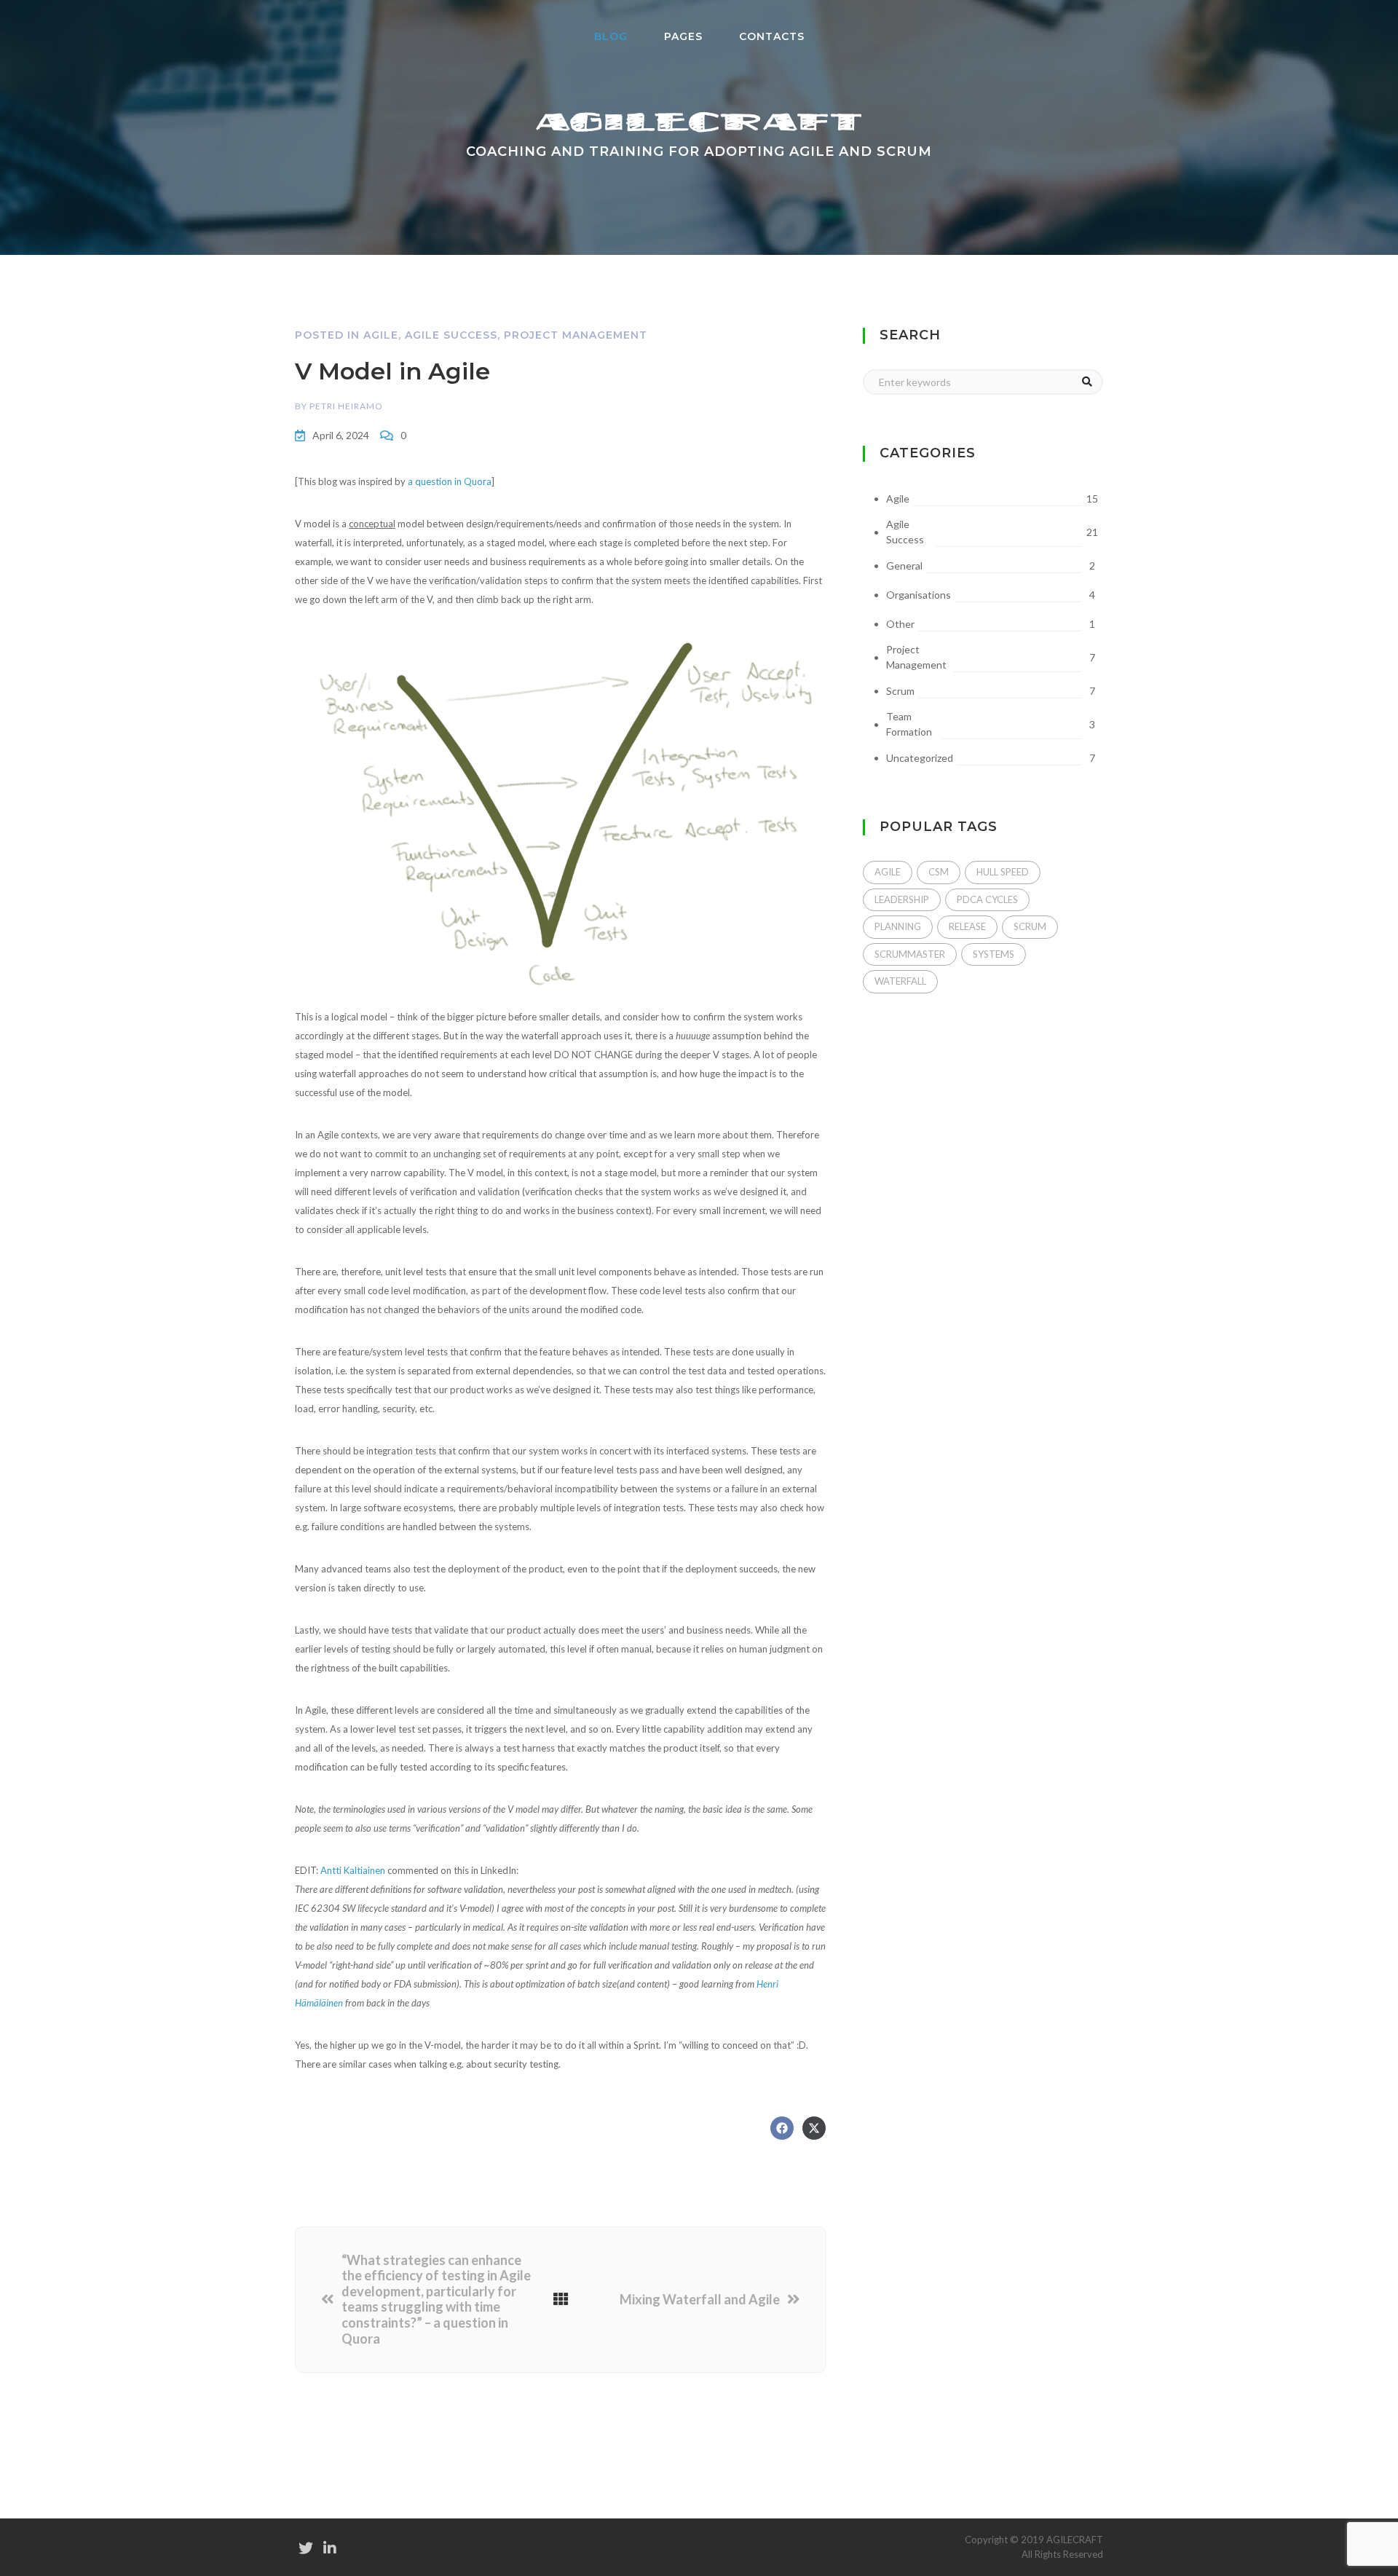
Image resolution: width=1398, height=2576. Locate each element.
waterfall (900, 981)
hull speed (1003, 872)
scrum (1030, 926)
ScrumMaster (910, 954)
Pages (683, 36)
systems (994, 954)
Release (967, 926)
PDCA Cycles (987, 899)
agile (888, 872)
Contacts (772, 36)
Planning (898, 926)
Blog (620, 36)
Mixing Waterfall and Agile (700, 2300)
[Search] (1087, 382)
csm (939, 872)
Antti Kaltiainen (353, 1870)
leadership (902, 899)
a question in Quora (450, 481)
